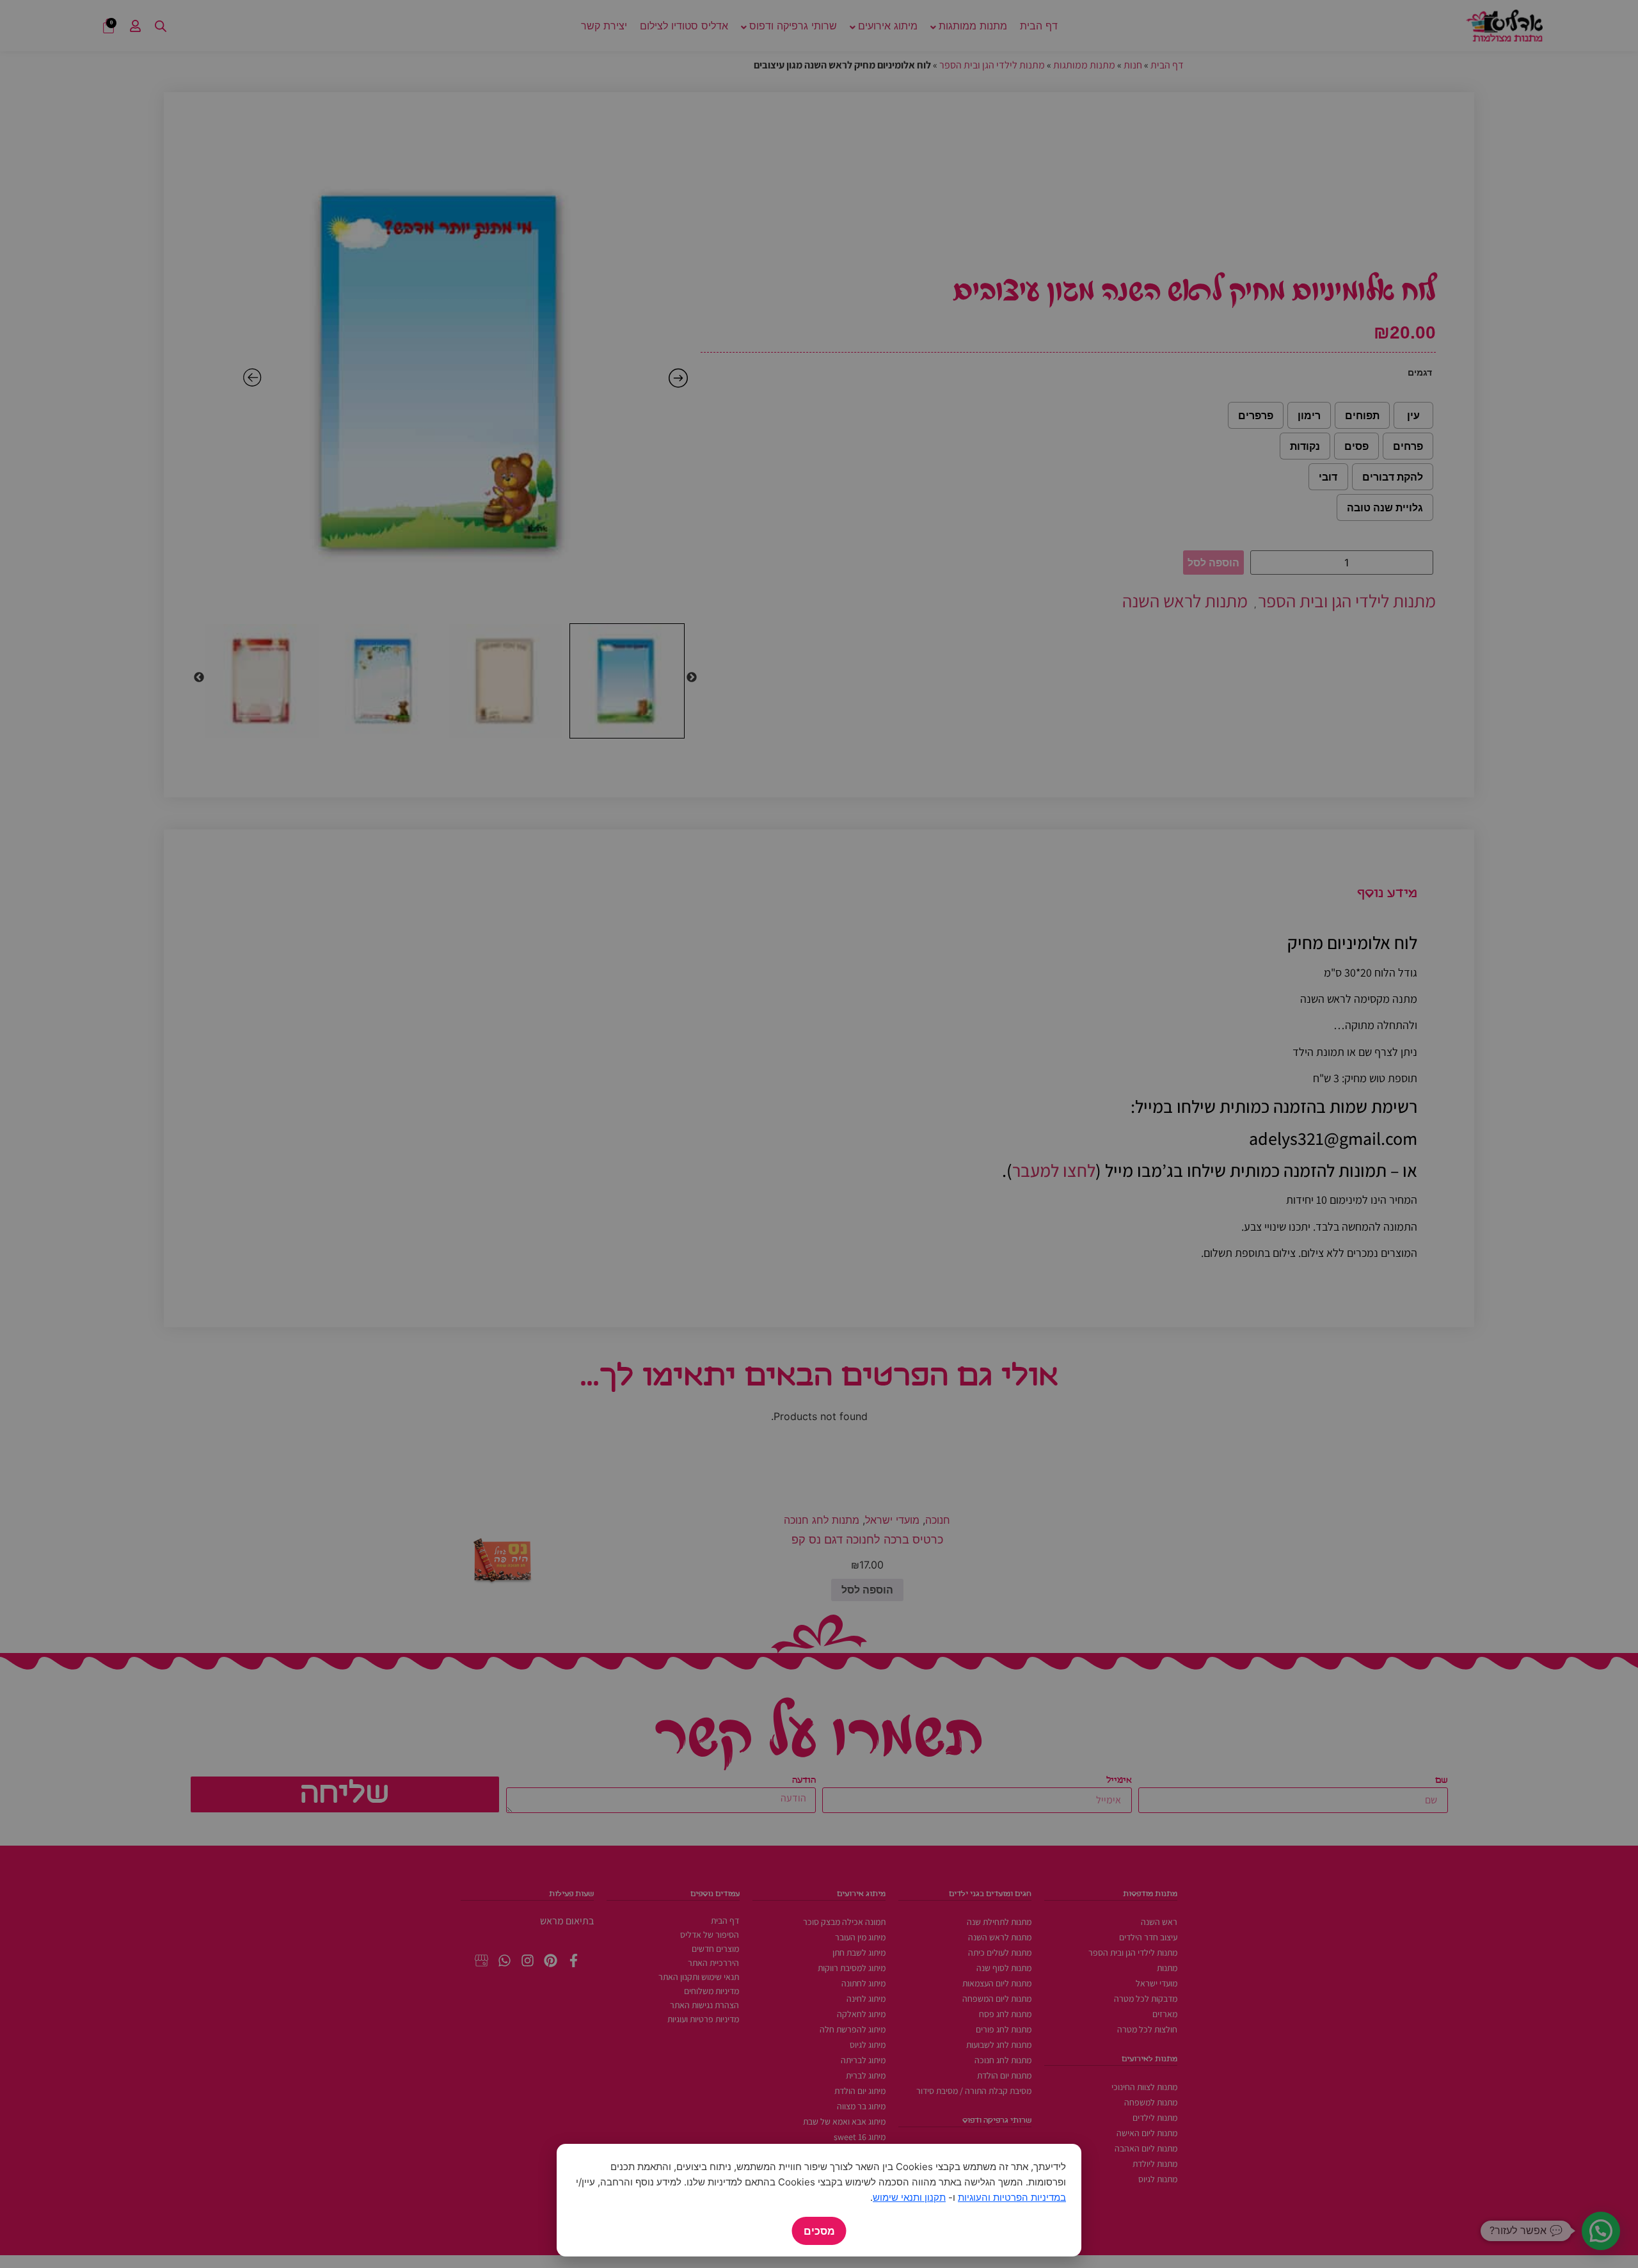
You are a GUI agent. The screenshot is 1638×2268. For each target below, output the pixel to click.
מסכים (819, 2231)
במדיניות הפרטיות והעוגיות (1012, 2197)
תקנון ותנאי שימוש (909, 2197)
